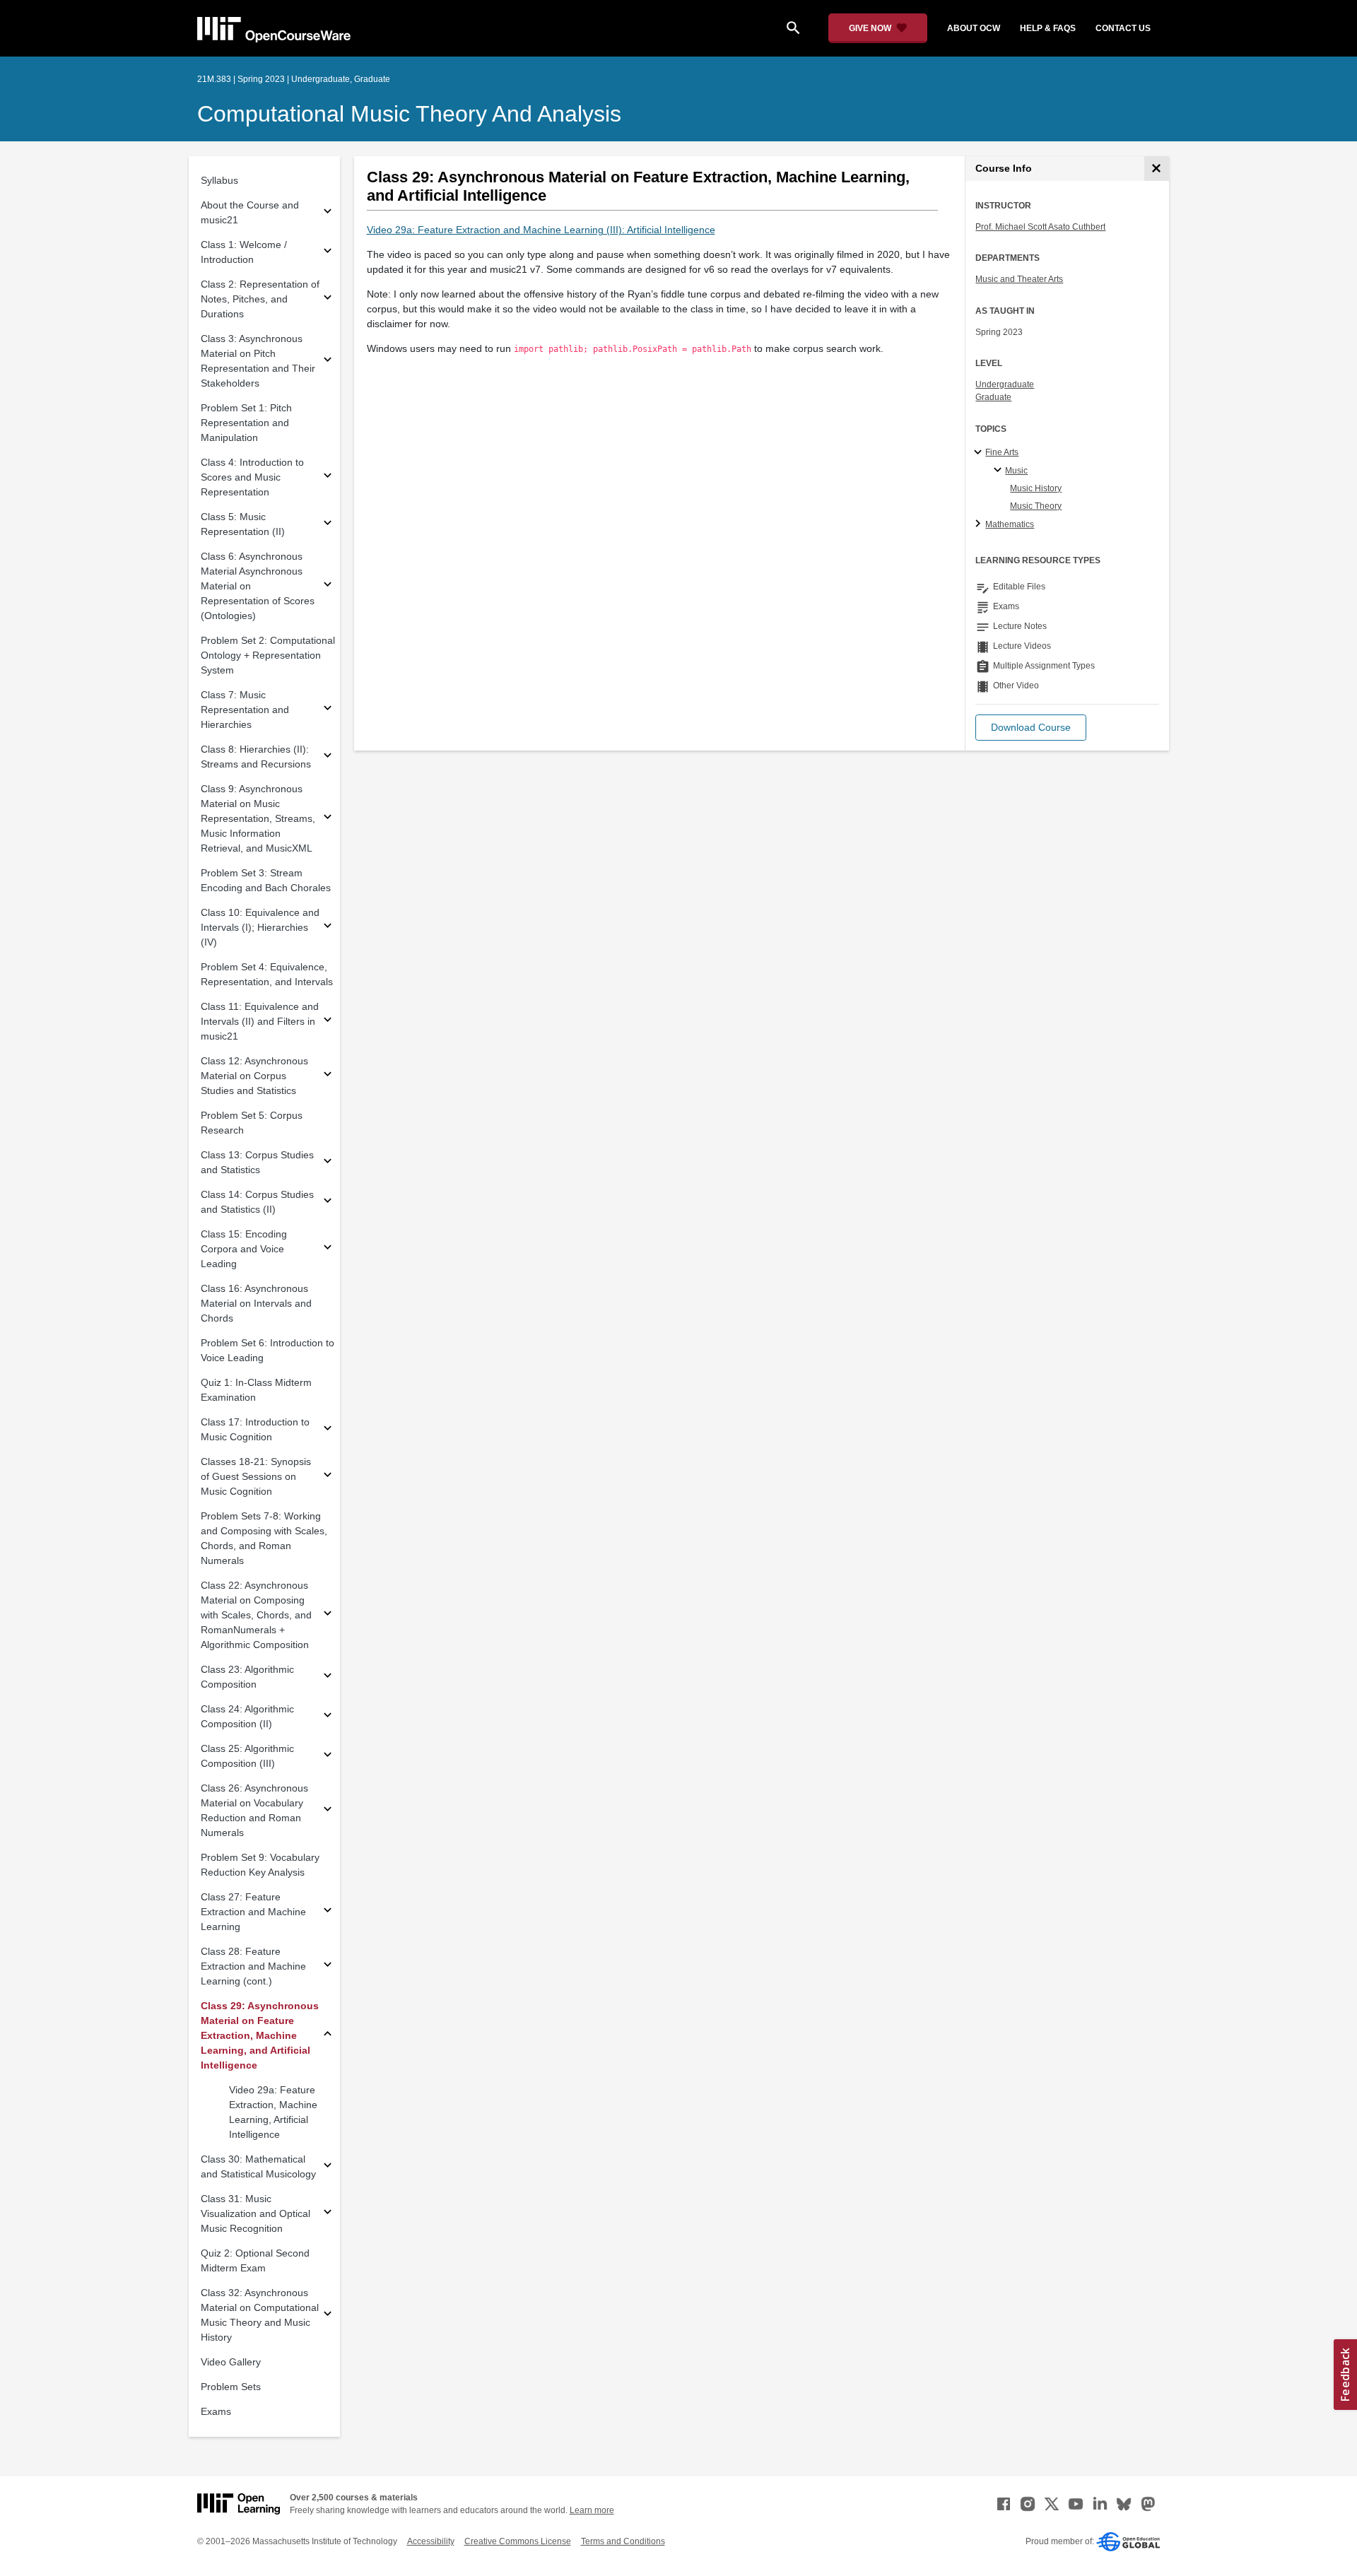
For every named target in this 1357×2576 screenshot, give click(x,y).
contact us (1123, 28)
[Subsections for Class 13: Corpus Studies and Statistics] (328, 1163)
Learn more (592, 2510)
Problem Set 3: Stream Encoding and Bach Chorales (266, 880)
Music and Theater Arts (1019, 279)
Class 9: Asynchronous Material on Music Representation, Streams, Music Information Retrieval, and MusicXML (258, 818)
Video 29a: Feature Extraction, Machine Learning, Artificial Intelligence (273, 2112)
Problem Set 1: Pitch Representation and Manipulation (246, 423)
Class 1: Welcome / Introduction (244, 252)
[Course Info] (1157, 169)
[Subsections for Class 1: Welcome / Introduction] (328, 253)
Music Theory (1036, 506)
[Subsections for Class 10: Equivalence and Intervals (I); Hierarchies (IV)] (328, 928)
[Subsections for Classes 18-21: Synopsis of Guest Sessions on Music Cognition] (328, 1477)
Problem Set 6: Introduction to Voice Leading (268, 1350)
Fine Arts (1002, 452)
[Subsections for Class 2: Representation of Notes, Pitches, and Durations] (328, 299)
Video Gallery (231, 2362)
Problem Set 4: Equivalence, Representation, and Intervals (267, 974)
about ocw (974, 28)
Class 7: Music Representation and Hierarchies (245, 710)
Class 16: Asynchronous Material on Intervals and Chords (256, 1303)
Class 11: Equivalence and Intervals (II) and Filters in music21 (260, 1021)
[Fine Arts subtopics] (980, 453)
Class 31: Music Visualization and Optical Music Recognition (255, 2213)
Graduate (993, 397)
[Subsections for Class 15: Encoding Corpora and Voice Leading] (328, 1249)
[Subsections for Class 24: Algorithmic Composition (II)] (328, 1717)
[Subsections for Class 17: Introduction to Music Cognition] (328, 1430)
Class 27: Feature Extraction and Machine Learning (253, 1912)
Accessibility (431, 2541)
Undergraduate (1005, 384)
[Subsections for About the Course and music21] (328, 213)
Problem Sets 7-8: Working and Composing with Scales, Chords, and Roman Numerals (264, 1538)
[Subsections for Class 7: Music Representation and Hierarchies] (328, 710)
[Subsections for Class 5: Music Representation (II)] (328, 525)
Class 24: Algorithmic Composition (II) (247, 1716)
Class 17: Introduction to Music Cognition (255, 1429)
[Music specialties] (1000, 471)
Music (1016, 471)
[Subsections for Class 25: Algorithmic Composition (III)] (328, 1757)
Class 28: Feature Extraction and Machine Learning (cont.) (253, 1966)
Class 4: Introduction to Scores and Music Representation (252, 477)
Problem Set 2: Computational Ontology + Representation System (268, 655)
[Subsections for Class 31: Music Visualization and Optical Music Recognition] (328, 2214)
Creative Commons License (518, 2541)
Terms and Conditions (623, 2541)
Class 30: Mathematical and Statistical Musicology (258, 2166)
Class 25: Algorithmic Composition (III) (247, 1756)
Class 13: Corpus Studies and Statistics (257, 1162)
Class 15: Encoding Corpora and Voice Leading (244, 1249)
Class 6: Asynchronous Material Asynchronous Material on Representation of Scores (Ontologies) (258, 586)
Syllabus (219, 180)
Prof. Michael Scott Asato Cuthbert (1040, 227)
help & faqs (1048, 28)
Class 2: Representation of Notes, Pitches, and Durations (260, 299)
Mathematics (1010, 524)
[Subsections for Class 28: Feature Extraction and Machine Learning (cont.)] (328, 1966)
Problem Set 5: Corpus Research (252, 1123)
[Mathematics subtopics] (980, 524)
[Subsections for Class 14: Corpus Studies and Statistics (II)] (328, 1202)
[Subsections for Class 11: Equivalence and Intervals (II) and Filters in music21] (328, 1022)
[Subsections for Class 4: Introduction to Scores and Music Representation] (328, 477)
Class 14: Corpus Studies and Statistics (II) (257, 1202)
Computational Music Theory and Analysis (409, 114)
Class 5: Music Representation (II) (243, 524)
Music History (1036, 488)
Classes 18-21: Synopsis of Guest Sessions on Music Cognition (256, 1476)
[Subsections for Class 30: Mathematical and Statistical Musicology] (328, 2167)
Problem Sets (231, 2387)
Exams (216, 2411)
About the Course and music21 (250, 212)
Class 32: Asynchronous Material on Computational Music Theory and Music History (260, 2315)
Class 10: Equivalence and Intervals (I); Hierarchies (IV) (260, 927)
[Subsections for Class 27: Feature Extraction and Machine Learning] (328, 1912)
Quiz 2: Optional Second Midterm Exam (255, 2260)
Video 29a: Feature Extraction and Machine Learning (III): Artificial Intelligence (541, 230)
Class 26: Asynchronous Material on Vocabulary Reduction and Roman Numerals (254, 1810)
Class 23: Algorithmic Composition (247, 1677)
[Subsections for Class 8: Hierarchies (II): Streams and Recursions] (328, 757)
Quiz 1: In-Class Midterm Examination (256, 1390)
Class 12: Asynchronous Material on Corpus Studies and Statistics (254, 1076)
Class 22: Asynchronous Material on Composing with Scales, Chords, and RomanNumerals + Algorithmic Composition (256, 1615)
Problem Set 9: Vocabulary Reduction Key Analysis (260, 1865)
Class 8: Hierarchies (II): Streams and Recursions (256, 757)
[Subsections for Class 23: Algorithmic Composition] (328, 1677)
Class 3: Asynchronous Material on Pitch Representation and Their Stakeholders (258, 361)
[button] (1031, 728)
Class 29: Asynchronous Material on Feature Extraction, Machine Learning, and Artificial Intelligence (260, 2035)
